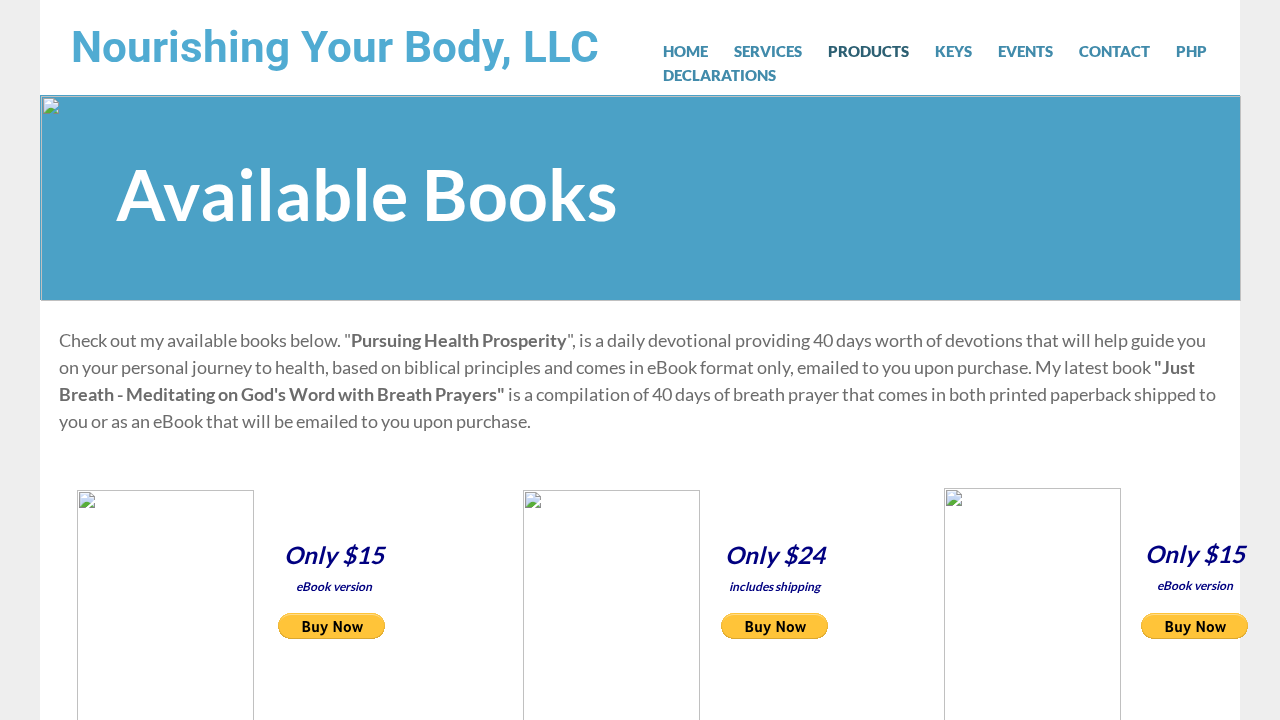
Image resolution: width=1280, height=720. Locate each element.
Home (685, 51)
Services (768, 51)
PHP (1191, 51)
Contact (1114, 51)
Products (868, 51)
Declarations (719, 75)
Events (1025, 51)
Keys (953, 51)
